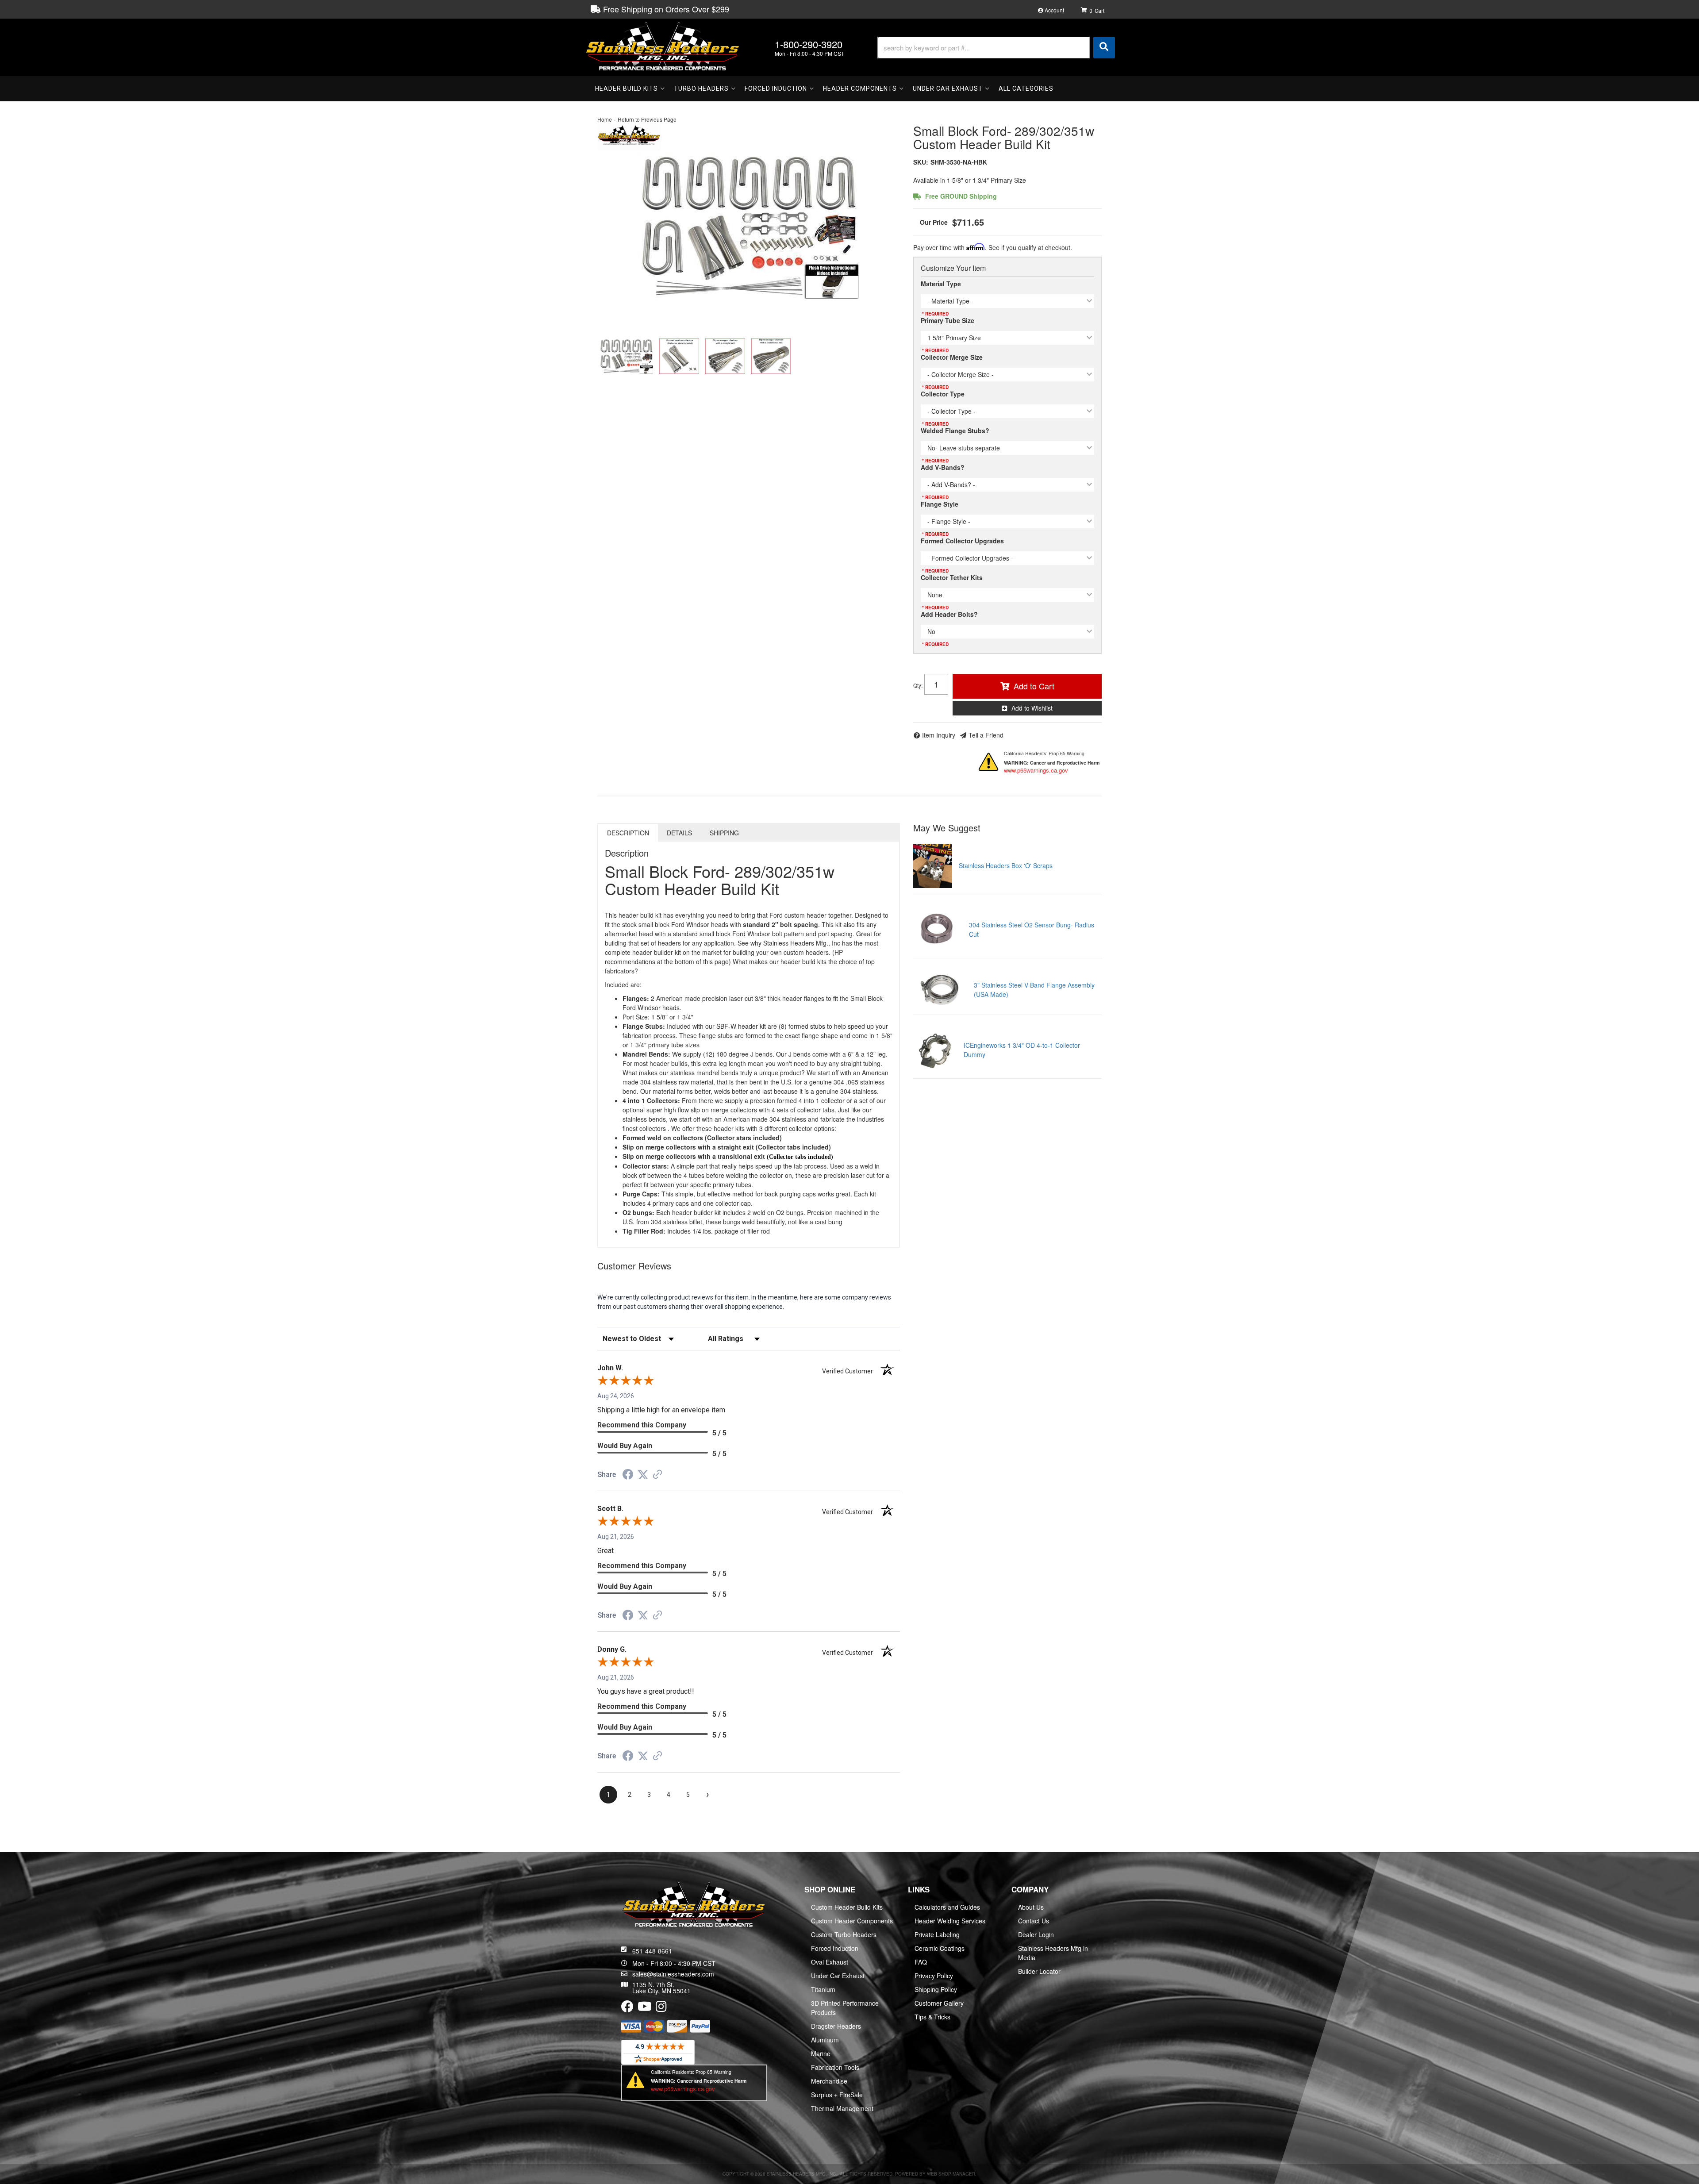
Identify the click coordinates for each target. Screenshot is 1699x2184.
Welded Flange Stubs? (955, 431)
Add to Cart (1034, 686)
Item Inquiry (939, 735)
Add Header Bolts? (949, 614)
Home (605, 119)
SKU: (921, 162)
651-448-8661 (652, 1951)
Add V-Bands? (943, 467)
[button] (996, 48)
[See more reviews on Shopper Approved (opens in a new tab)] (657, 1475)
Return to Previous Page (647, 119)
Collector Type (943, 394)
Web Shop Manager (951, 2174)
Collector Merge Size (952, 357)
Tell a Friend (986, 735)
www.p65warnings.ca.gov (1036, 770)
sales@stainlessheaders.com (673, 1974)
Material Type (941, 284)
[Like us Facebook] (627, 2008)
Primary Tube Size (948, 320)
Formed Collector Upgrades (962, 541)
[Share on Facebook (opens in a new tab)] (628, 1476)
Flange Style (940, 504)
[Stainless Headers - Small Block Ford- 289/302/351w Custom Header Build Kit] (629, 136)
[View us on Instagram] (661, 2008)
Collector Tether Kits (952, 577)
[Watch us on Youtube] (645, 2008)
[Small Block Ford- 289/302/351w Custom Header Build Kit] (749, 226)
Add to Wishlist (1032, 708)
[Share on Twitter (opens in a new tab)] (643, 1475)
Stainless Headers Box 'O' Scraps (1006, 865)
